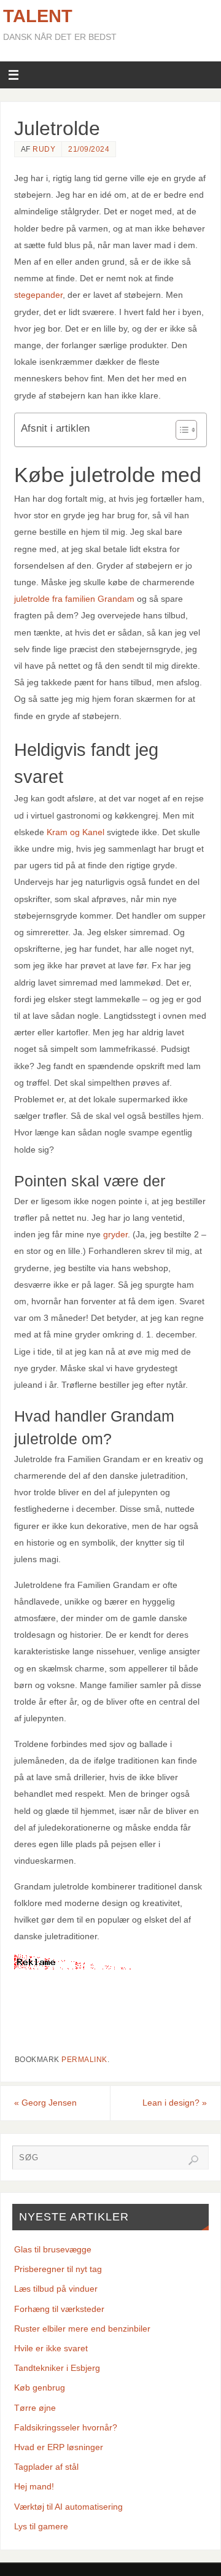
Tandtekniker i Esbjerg (57, 2368)
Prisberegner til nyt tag (58, 2269)
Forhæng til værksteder (59, 2309)
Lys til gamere (41, 2526)
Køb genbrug (40, 2387)
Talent (38, 16)
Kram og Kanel (76, 832)
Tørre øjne (35, 2408)
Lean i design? (175, 2103)
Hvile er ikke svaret (51, 2348)
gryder (115, 1234)
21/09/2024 (89, 149)
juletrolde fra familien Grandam (74, 599)
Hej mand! (34, 2486)
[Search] (193, 2160)
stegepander (38, 295)
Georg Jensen (45, 2103)
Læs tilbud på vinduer (56, 2289)
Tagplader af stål (46, 2467)
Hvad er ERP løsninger (59, 2447)
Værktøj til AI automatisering (68, 2507)
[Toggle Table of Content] (180, 430)
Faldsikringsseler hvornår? (66, 2427)
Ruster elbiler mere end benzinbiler (82, 2329)
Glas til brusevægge (53, 2249)
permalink (84, 2060)
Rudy (44, 149)
